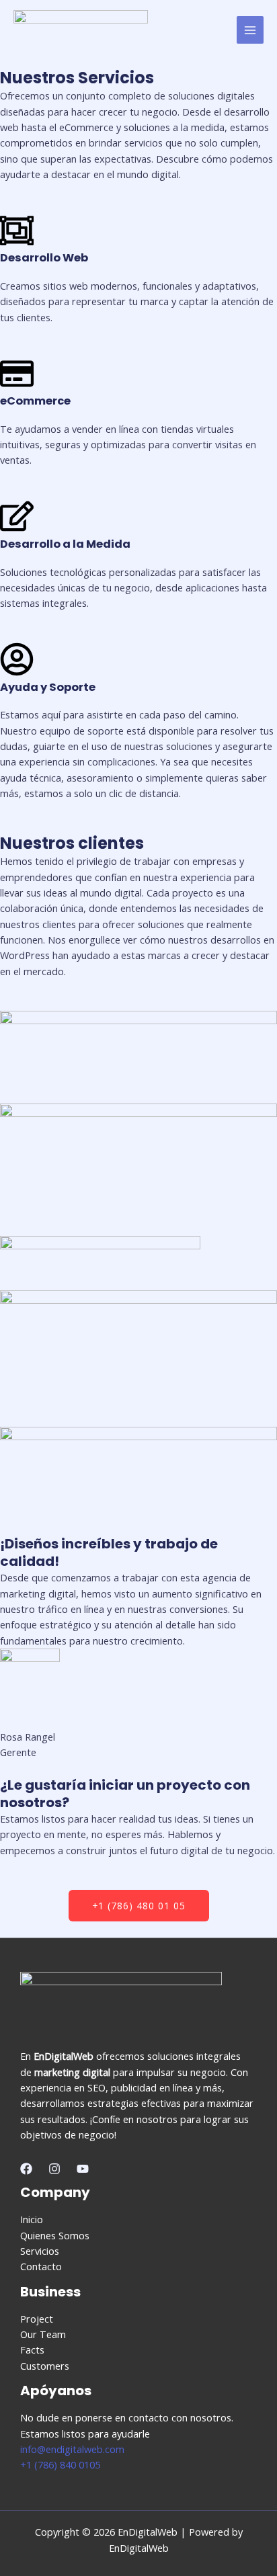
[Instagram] (54, 2169)
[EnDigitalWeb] (81, 30)
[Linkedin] (83, 2169)
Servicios (40, 2251)
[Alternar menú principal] (250, 30)
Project (37, 2319)
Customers (45, 2366)
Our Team (43, 2334)
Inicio (32, 2219)
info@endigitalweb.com (72, 2449)
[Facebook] (26, 2169)
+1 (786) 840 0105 (60, 2464)
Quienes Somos (55, 2235)
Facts (32, 2350)
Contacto (41, 2266)
